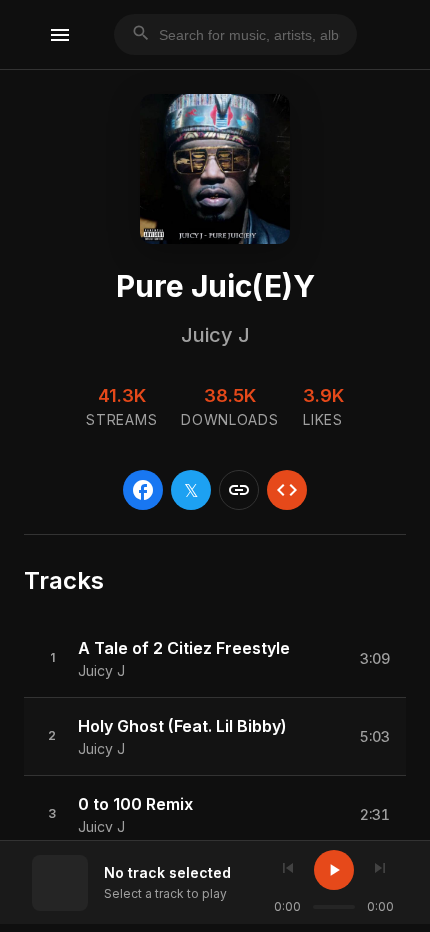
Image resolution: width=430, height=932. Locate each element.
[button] (215, 659)
